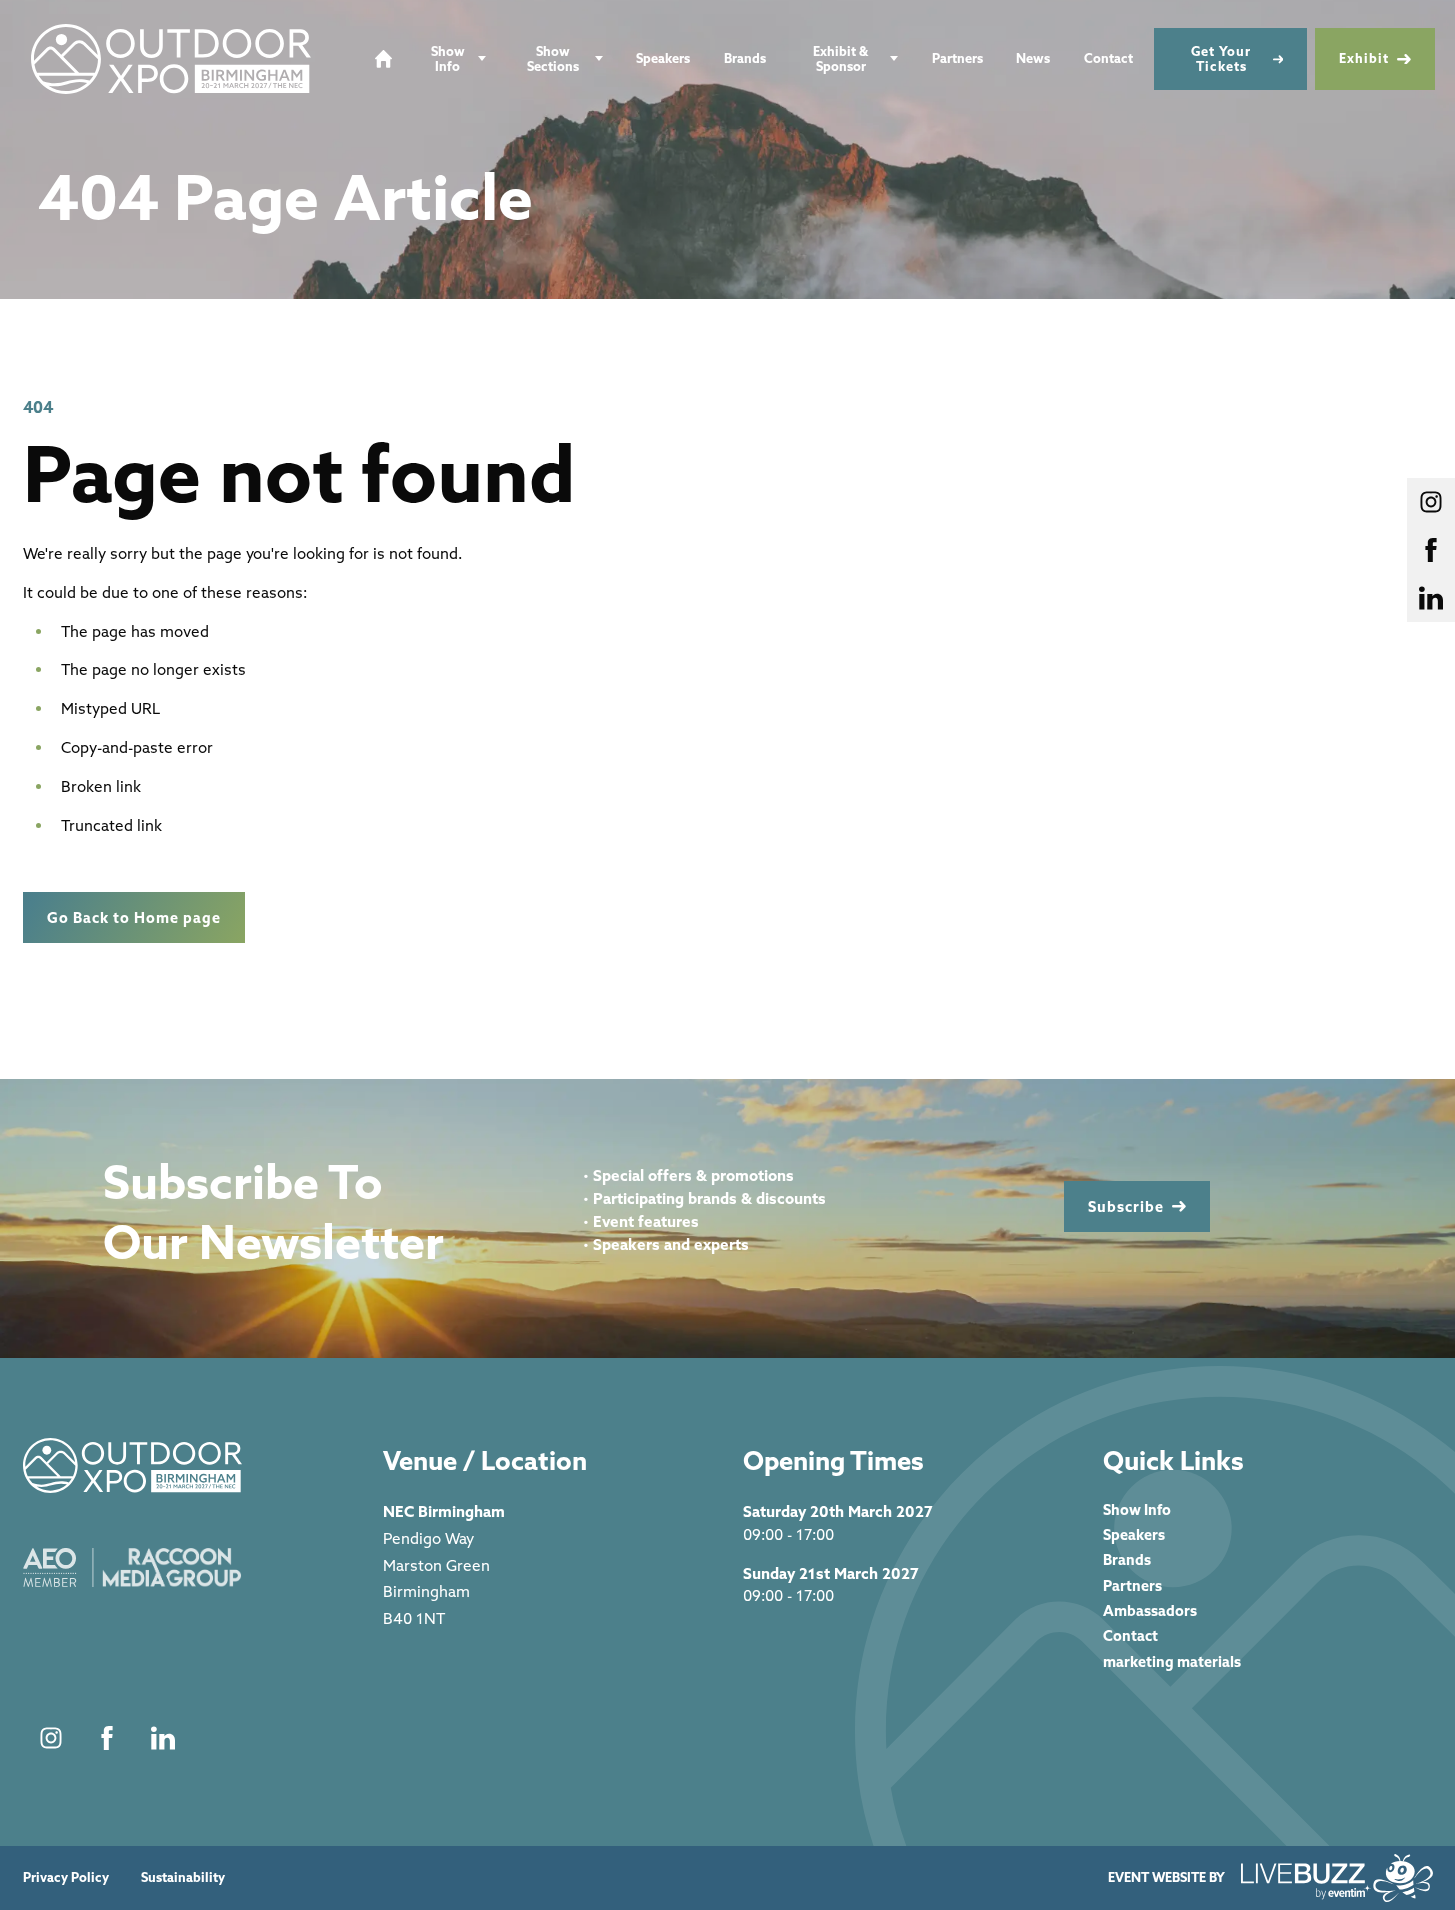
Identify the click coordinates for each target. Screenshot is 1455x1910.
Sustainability (183, 1877)
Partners (957, 58)
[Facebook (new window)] (107, 1738)
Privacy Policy (66, 1877)
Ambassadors (1150, 1610)
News (1033, 58)
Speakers (663, 58)
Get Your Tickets (1221, 58)
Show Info (448, 58)
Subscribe (1126, 1206)
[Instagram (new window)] (51, 1738)
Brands (745, 58)
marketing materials (1172, 1661)
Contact (1108, 58)
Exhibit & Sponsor (840, 58)
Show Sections (553, 58)
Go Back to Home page (134, 917)
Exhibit (1364, 58)
